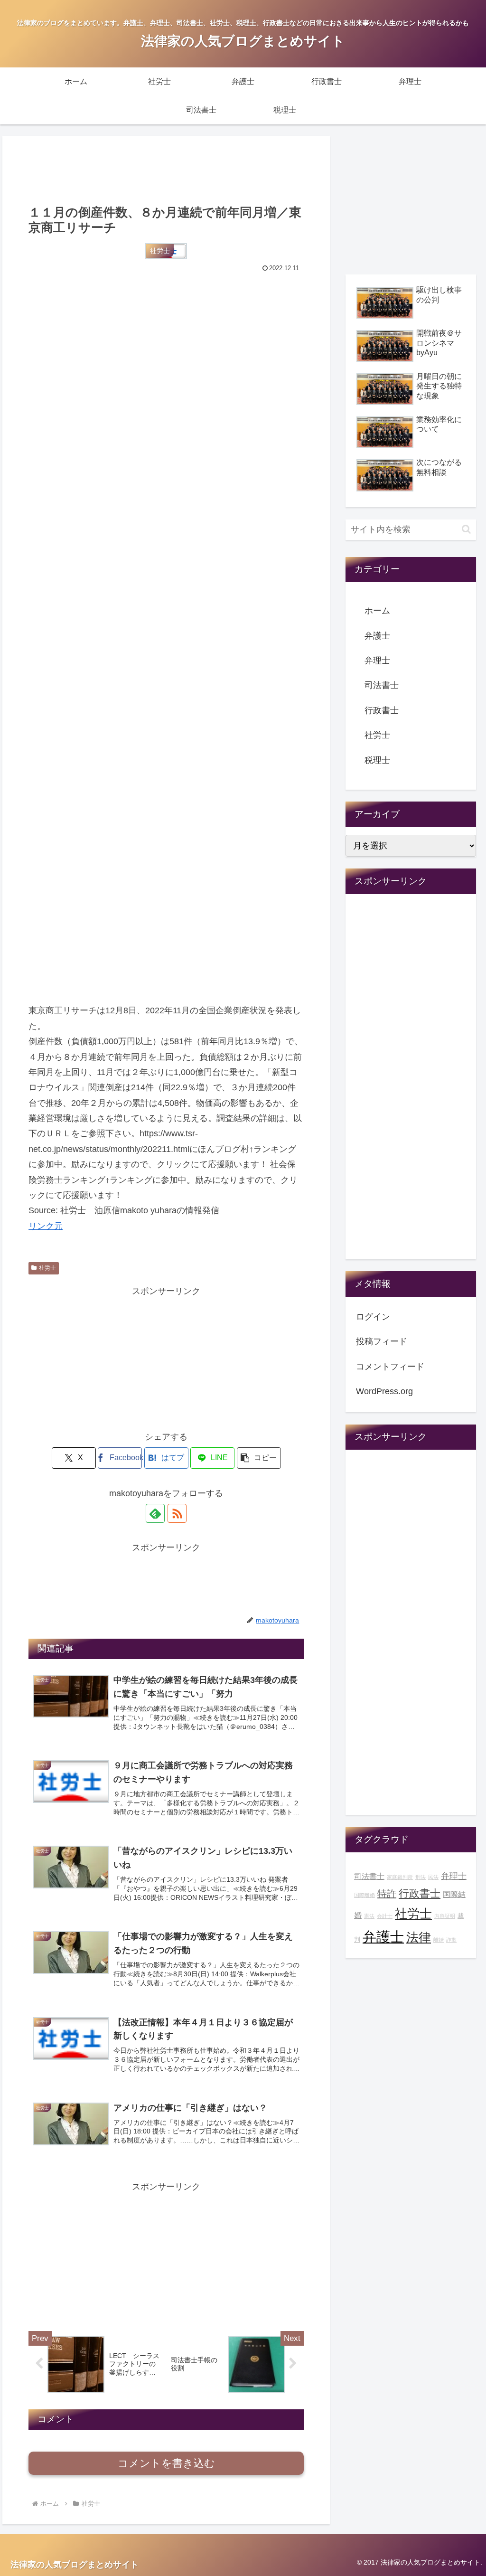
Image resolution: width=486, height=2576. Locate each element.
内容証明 (445, 1916)
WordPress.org (384, 1391)
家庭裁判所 (400, 1877)
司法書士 (382, 685)
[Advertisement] (166, 169)
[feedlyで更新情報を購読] (155, 1513)
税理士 (377, 760)
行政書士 (382, 710)
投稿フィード (382, 1341)
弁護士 (377, 636)
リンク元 (46, 1226)
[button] (259, 1458)
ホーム (377, 611)
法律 (419, 1937)
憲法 (369, 1916)
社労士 (47, 1268)
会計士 (385, 1916)
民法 (433, 1877)
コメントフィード (390, 1367)
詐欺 (451, 1940)
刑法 (421, 1877)
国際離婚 (364, 1895)
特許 (387, 1894)
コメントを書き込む (166, 2463)
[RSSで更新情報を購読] (177, 1513)
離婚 (439, 1940)
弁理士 (377, 661)
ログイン (373, 1317)
